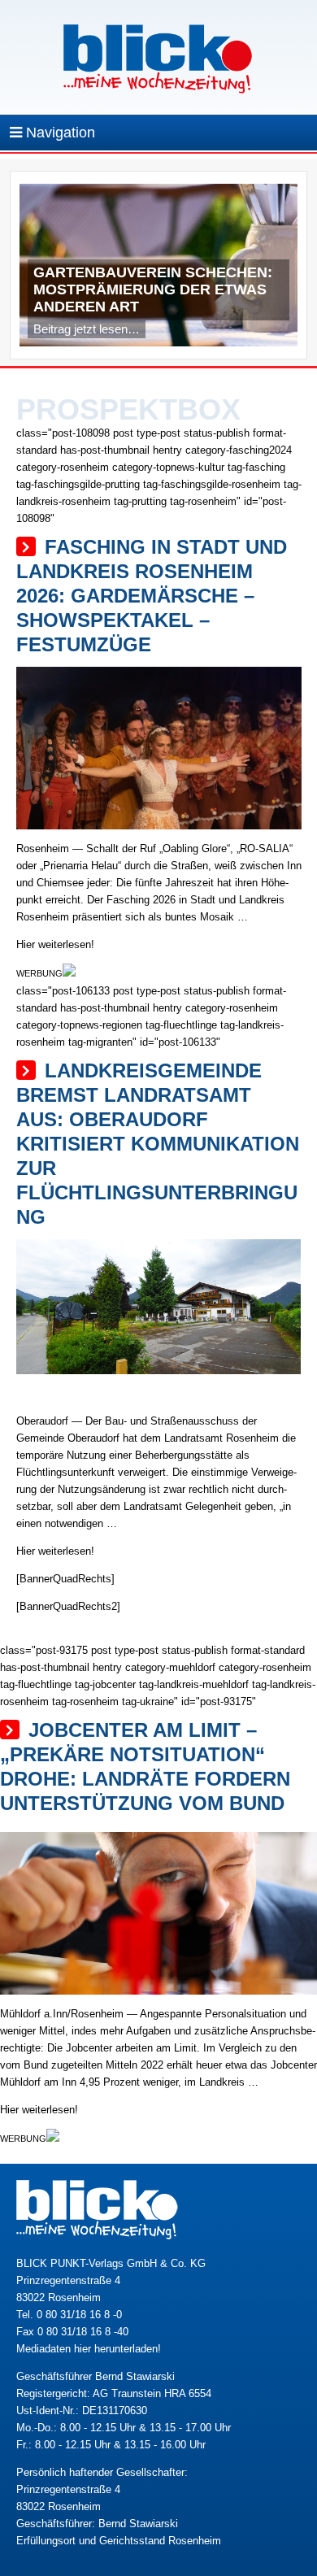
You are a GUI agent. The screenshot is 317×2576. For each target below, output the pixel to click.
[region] (158, 269)
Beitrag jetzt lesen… (87, 329)
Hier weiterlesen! (55, 944)
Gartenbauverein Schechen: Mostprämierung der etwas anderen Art (153, 289)
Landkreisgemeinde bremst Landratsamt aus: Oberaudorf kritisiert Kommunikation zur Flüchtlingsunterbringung (158, 1144)
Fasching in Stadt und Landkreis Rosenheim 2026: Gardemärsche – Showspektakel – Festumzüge (152, 596)
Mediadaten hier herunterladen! (89, 2349)
